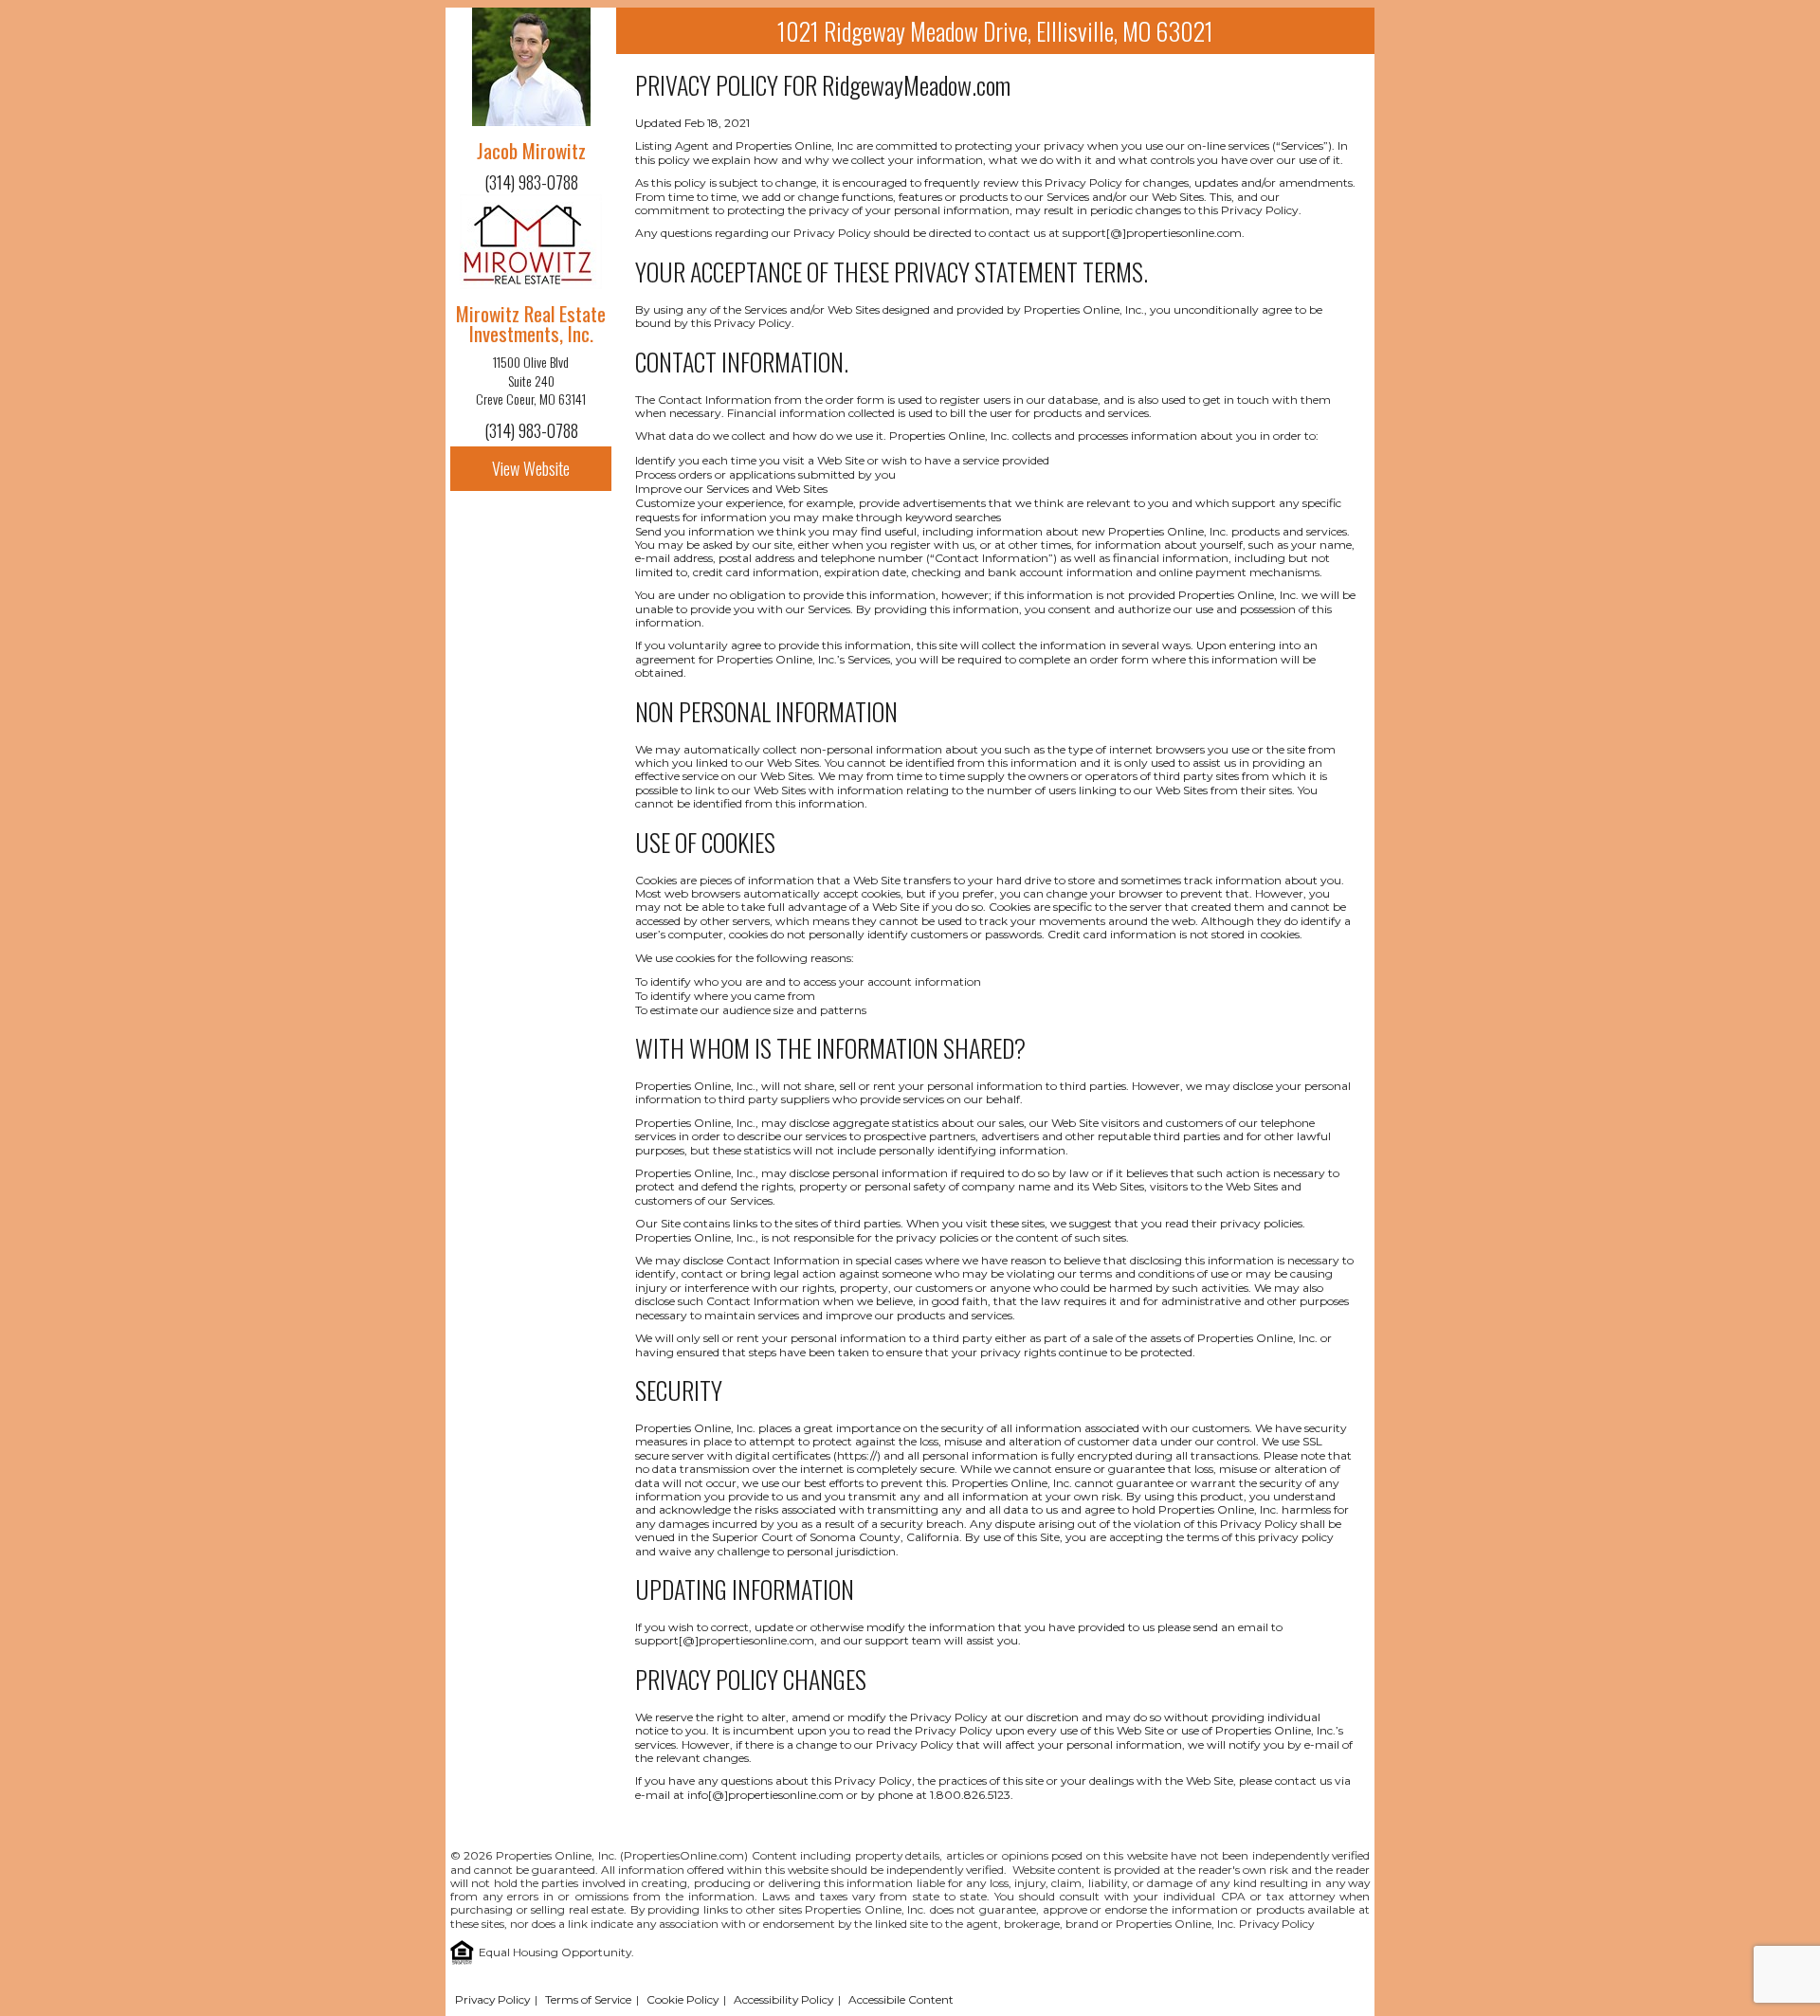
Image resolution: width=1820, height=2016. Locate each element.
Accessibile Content (901, 1999)
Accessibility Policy (783, 1999)
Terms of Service (588, 1999)
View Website (531, 468)
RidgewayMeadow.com (916, 85)
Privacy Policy (1276, 1924)
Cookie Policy (682, 1999)
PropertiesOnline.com (684, 1855)
